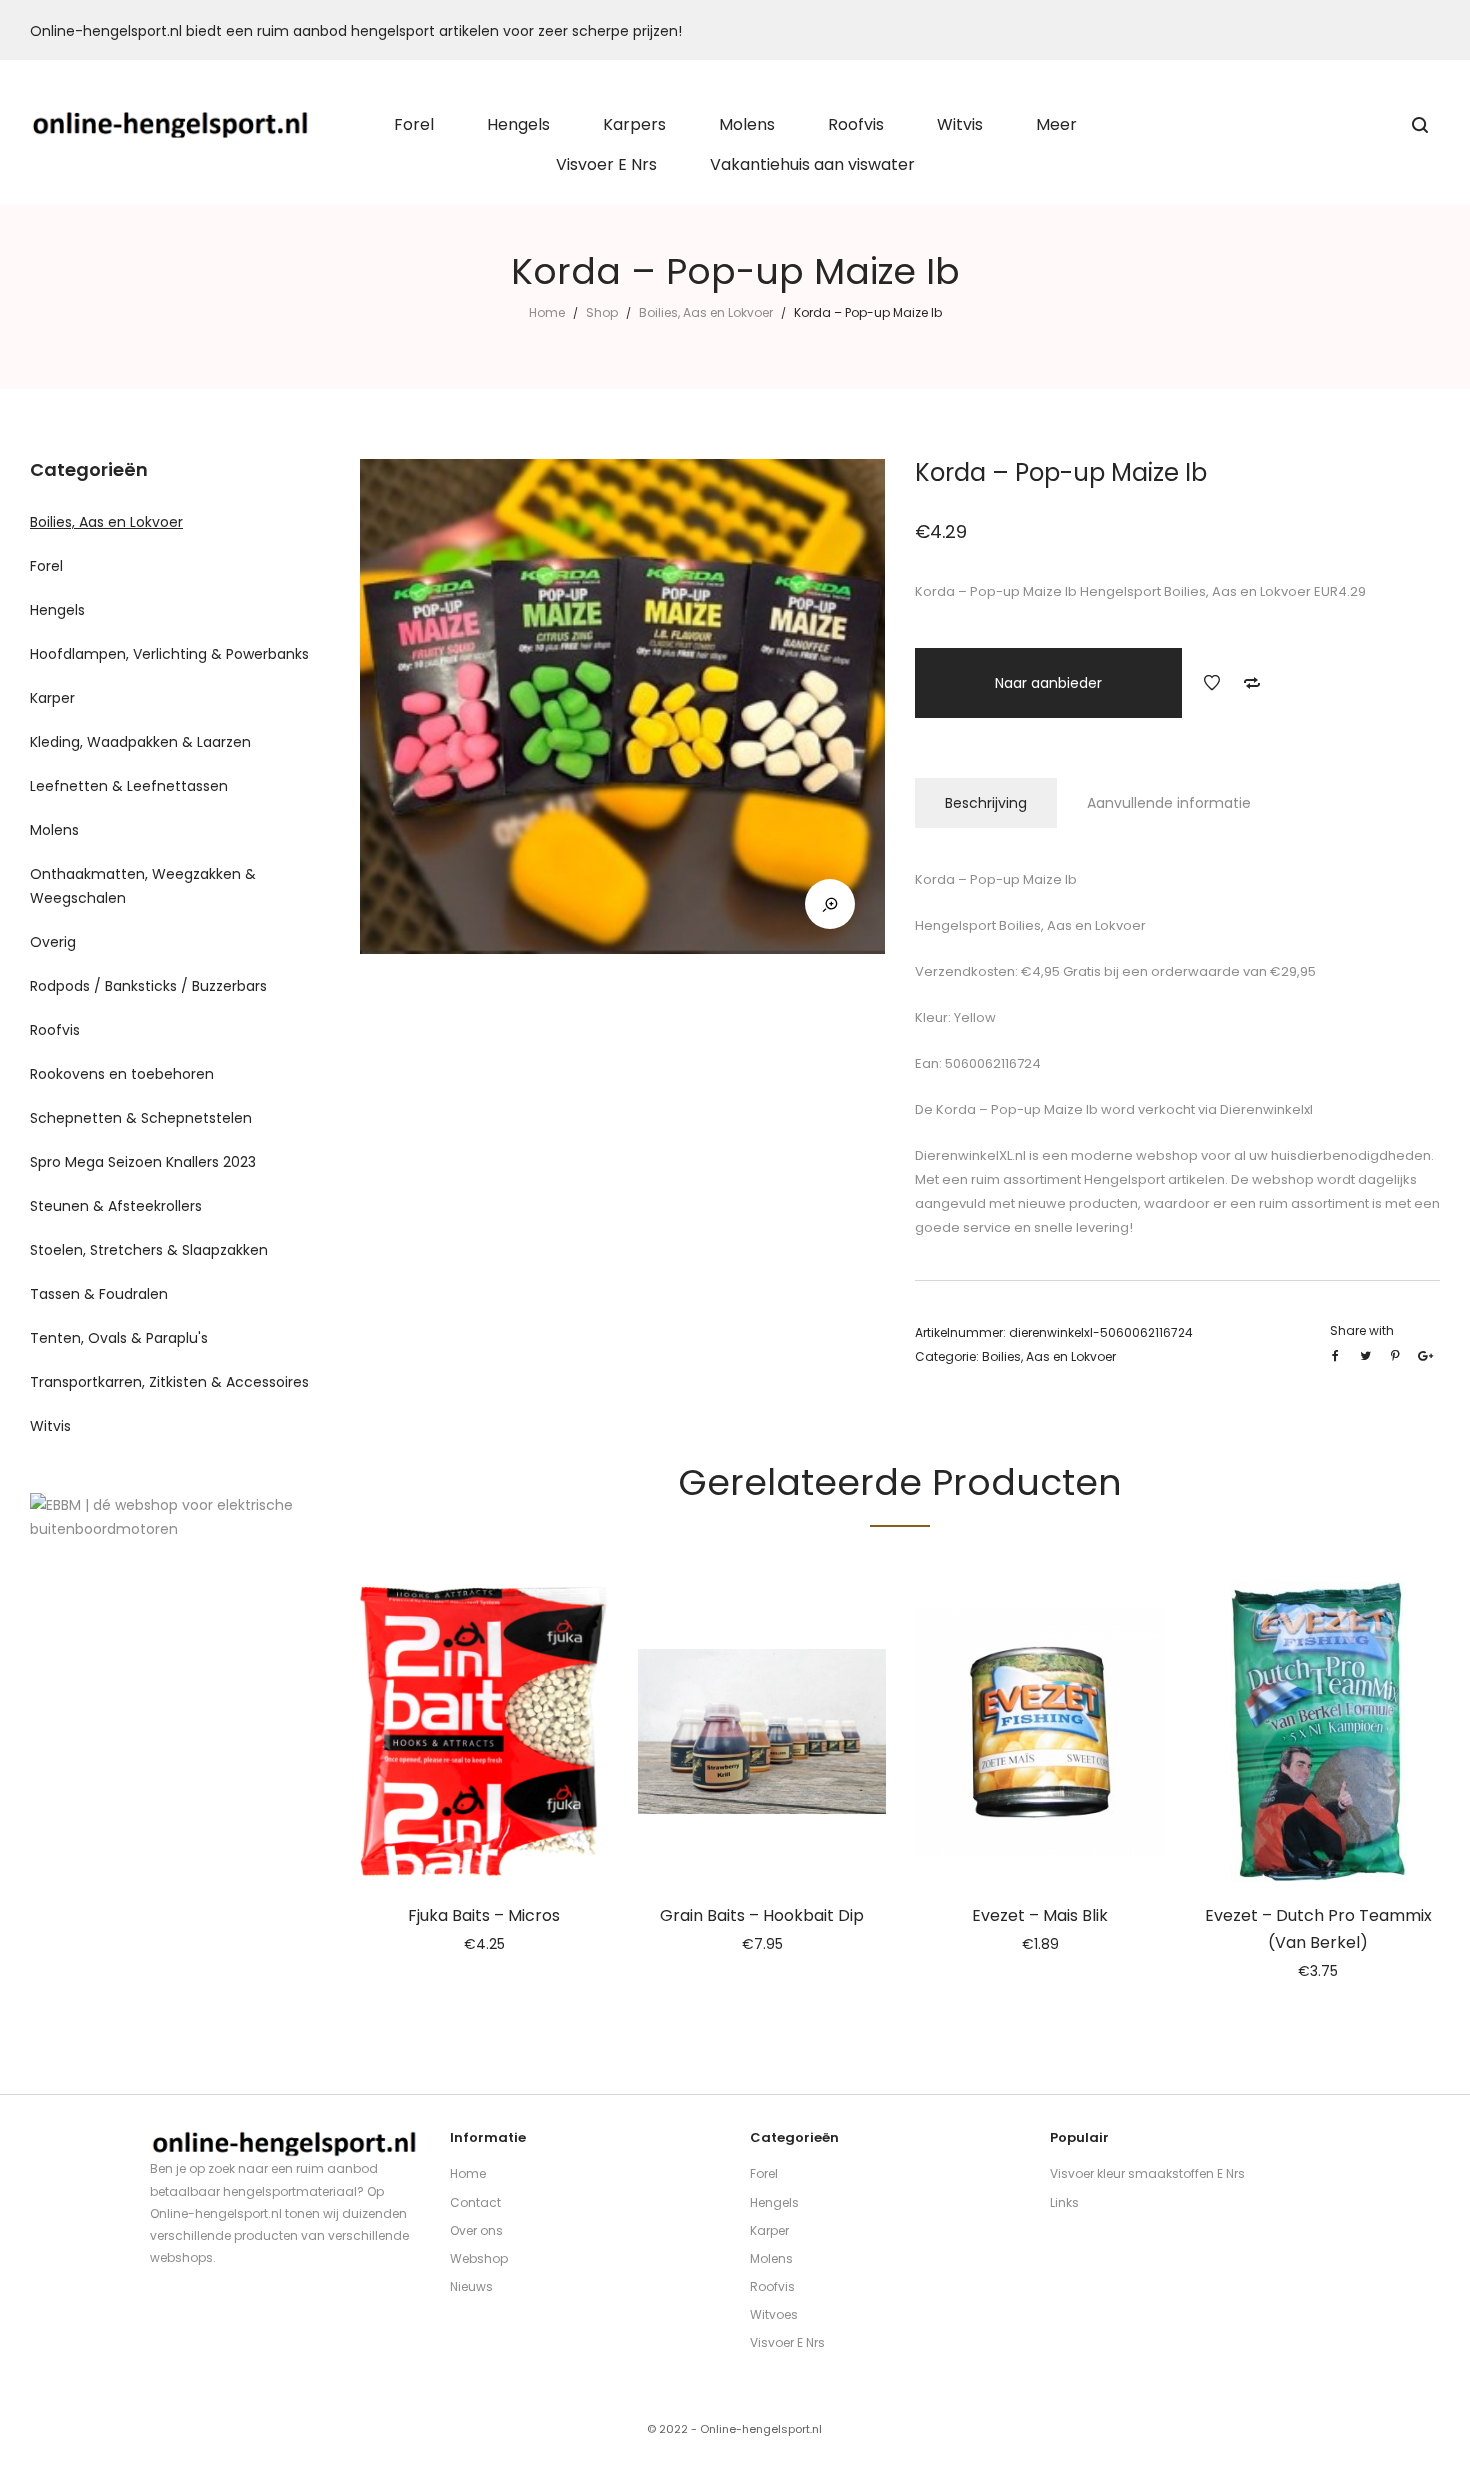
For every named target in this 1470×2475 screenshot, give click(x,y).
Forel (46, 566)
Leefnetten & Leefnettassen (129, 786)
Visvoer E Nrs (787, 2342)
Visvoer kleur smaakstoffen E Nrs (1147, 2173)
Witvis (50, 1426)
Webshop (479, 2258)
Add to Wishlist (1212, 683)
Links (1064, 2202)
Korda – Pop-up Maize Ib (1015, 1109)
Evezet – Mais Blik (1040, 1915)
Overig (53, 942)
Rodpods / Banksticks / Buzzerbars (148, 986)
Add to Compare (1252, 683)
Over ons (476, 2230)
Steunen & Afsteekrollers (116, 1206)
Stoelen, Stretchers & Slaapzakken (149, 1250)
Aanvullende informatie (1169, 803)
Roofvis (55, 1030)
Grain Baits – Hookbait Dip (762, 1915)
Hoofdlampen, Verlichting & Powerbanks (169, 654)
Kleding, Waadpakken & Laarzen (140, 742)
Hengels (57, 610)
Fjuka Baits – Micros (484, 1915)
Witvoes (774, 2314)
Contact (475, 2202)
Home (547, 312)
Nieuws (471, 2286)
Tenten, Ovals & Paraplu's (119, 1338)
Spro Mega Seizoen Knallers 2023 (143, 1162)
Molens (54, 830)
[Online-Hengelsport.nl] (171, 125)
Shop (602, 312)
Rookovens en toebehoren (122, 1074)
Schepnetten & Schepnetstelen (141, 1118)
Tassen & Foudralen (99, 1294)
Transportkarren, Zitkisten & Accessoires (169, 1382)
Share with (1362, 1330)
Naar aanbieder (1048, 683)
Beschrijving (986, 803)
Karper (52, 698)
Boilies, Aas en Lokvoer (706, 312)
